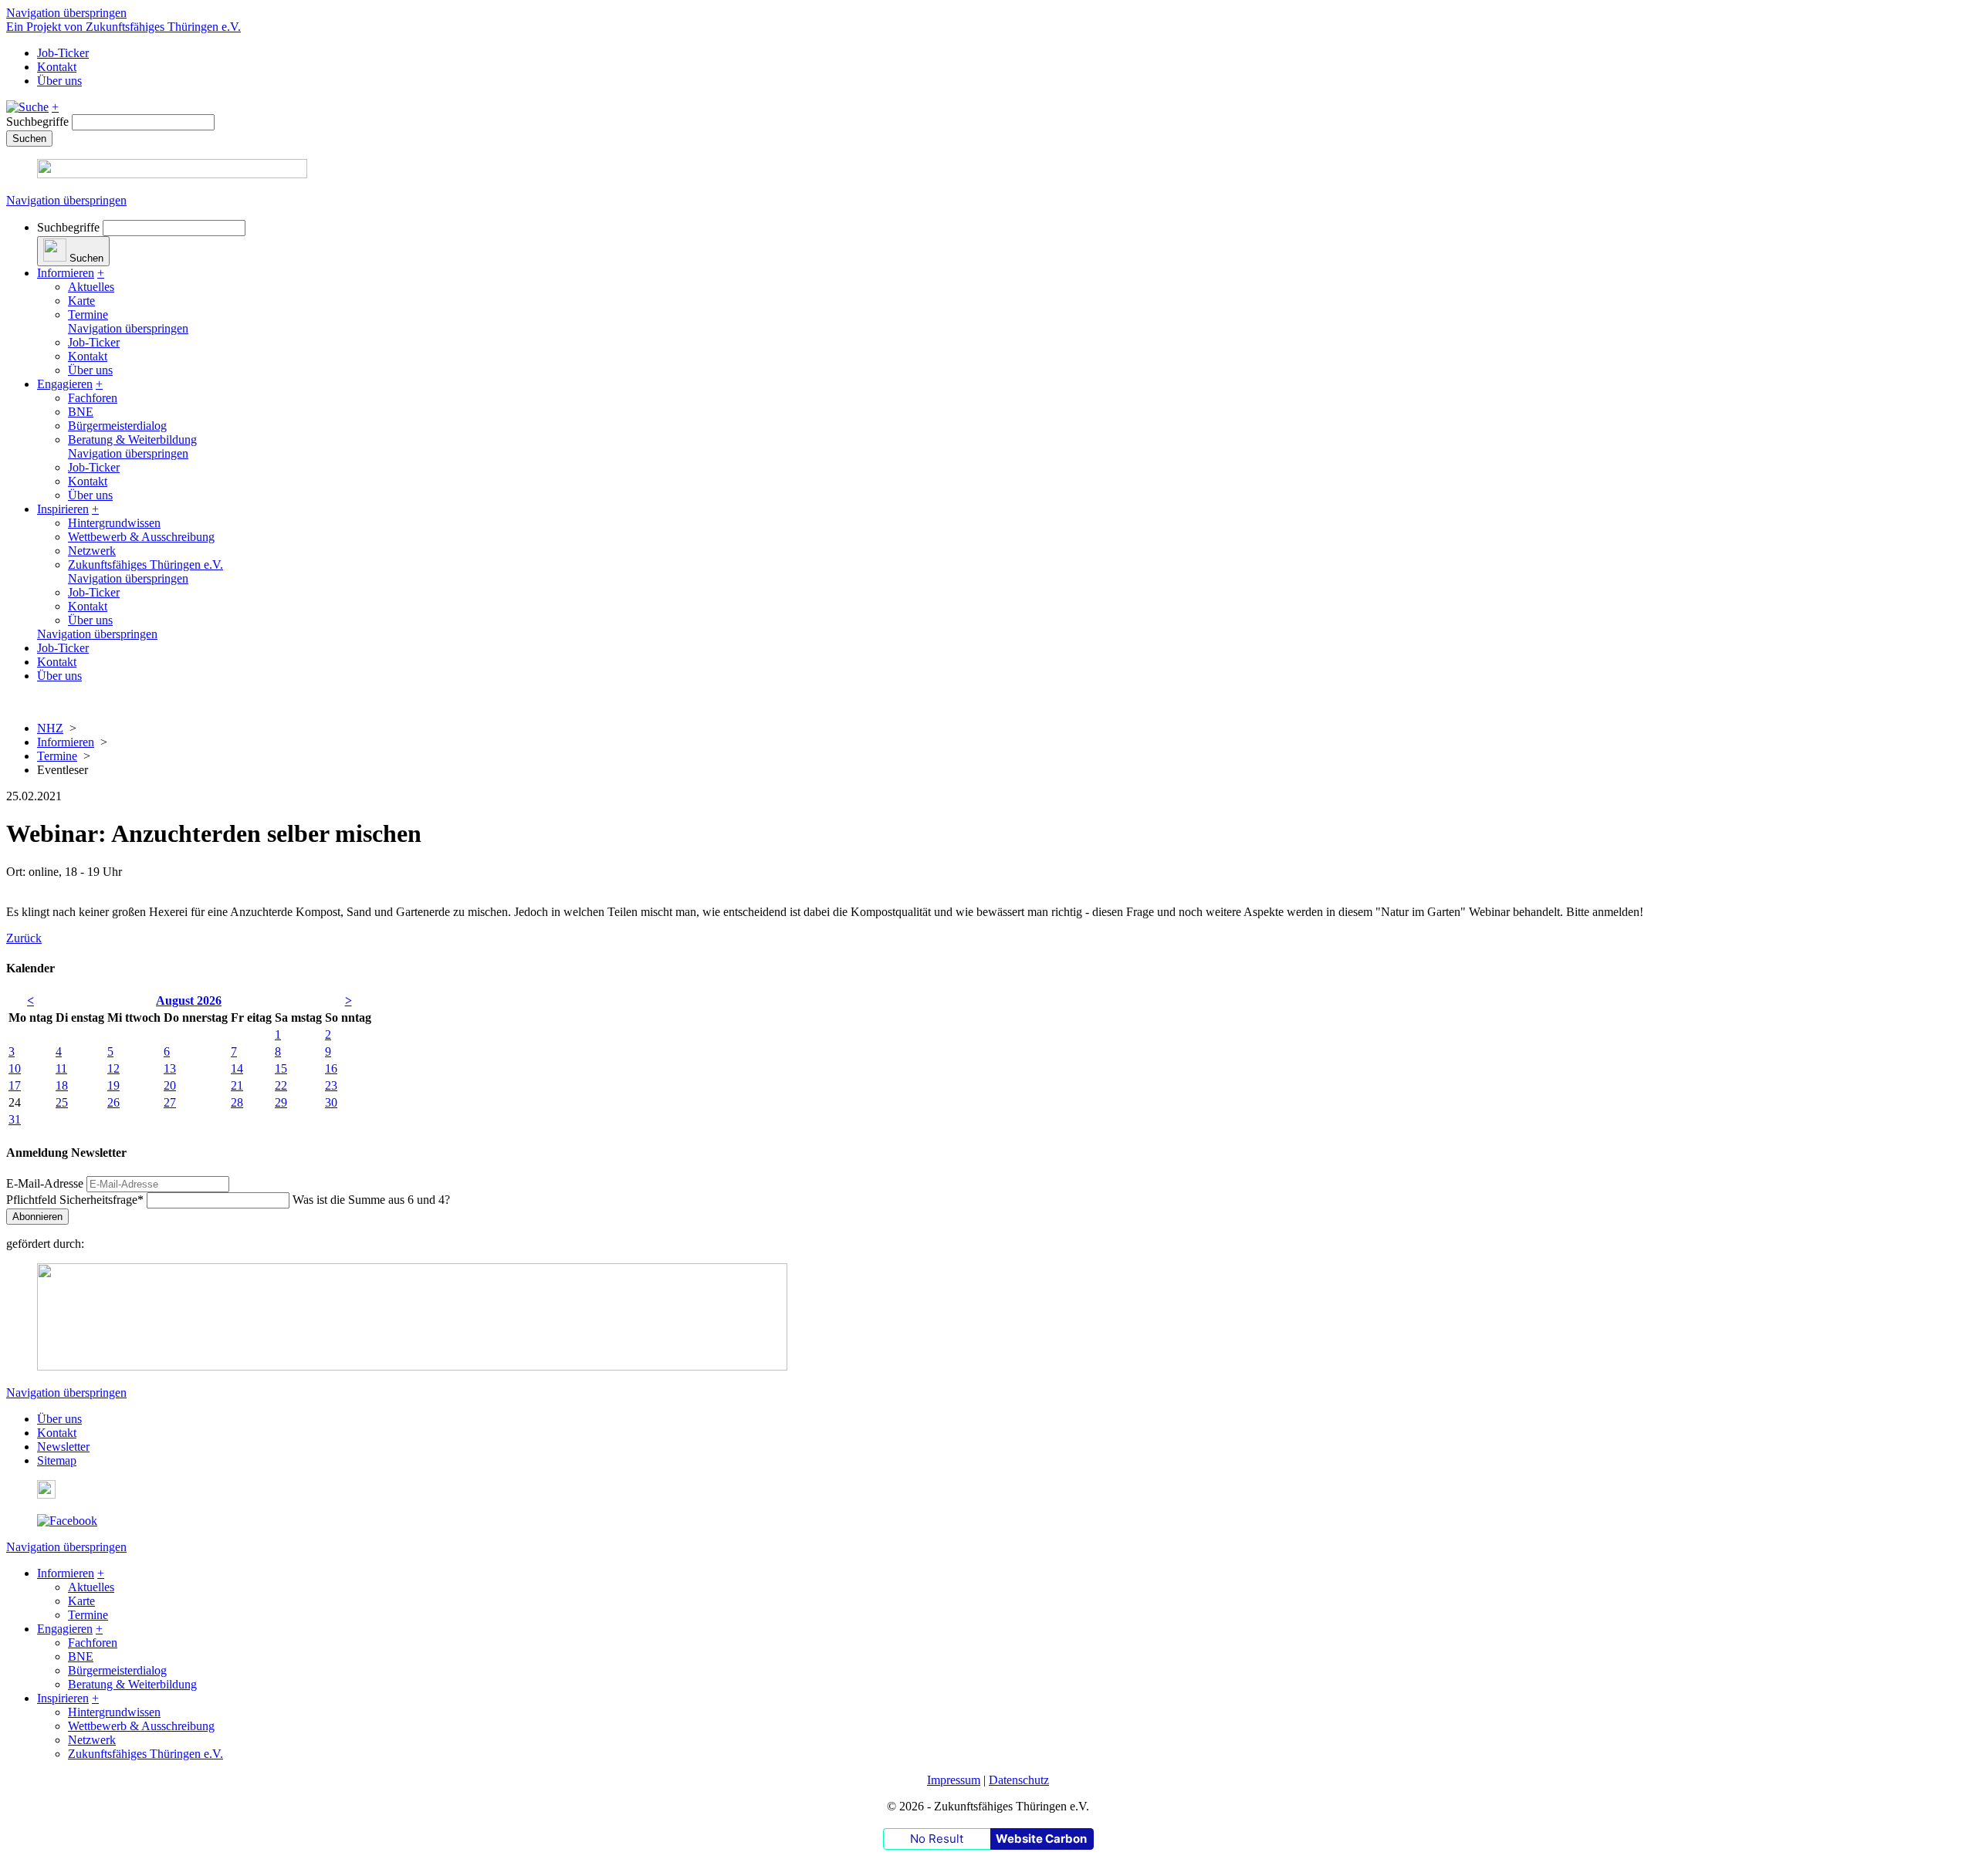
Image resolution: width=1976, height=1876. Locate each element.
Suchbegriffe (37, 122)
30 (331, 1102)
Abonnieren (37, 1217)
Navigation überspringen (66, 13)
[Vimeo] (46, 1494)
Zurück (24, 938)
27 (170, 1102)
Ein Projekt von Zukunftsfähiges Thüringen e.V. (123, 27)
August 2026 (189, 1001)
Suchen (29, 139)
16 (331, 1068)
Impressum (954, 1780)
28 (237, 1102)
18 (62, 1085)
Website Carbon (1041, 1839)
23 (331, 1085)
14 (237, 1068)
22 (281, 1085)
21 (237, 1085)
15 (281, 1068)
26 (113, 1102)
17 (15, 1085)
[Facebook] (67, 1521)
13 (170, 1068)
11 (61, 1068)
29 (281, 1102)
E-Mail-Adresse (45, 1183)
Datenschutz (1019, 1780)
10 (15, 1068)
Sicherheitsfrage (75, 1200)
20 (170, 1085)
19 (113, 1085)
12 (113, 1068)
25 (62, 1102)
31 (15, 1119)
